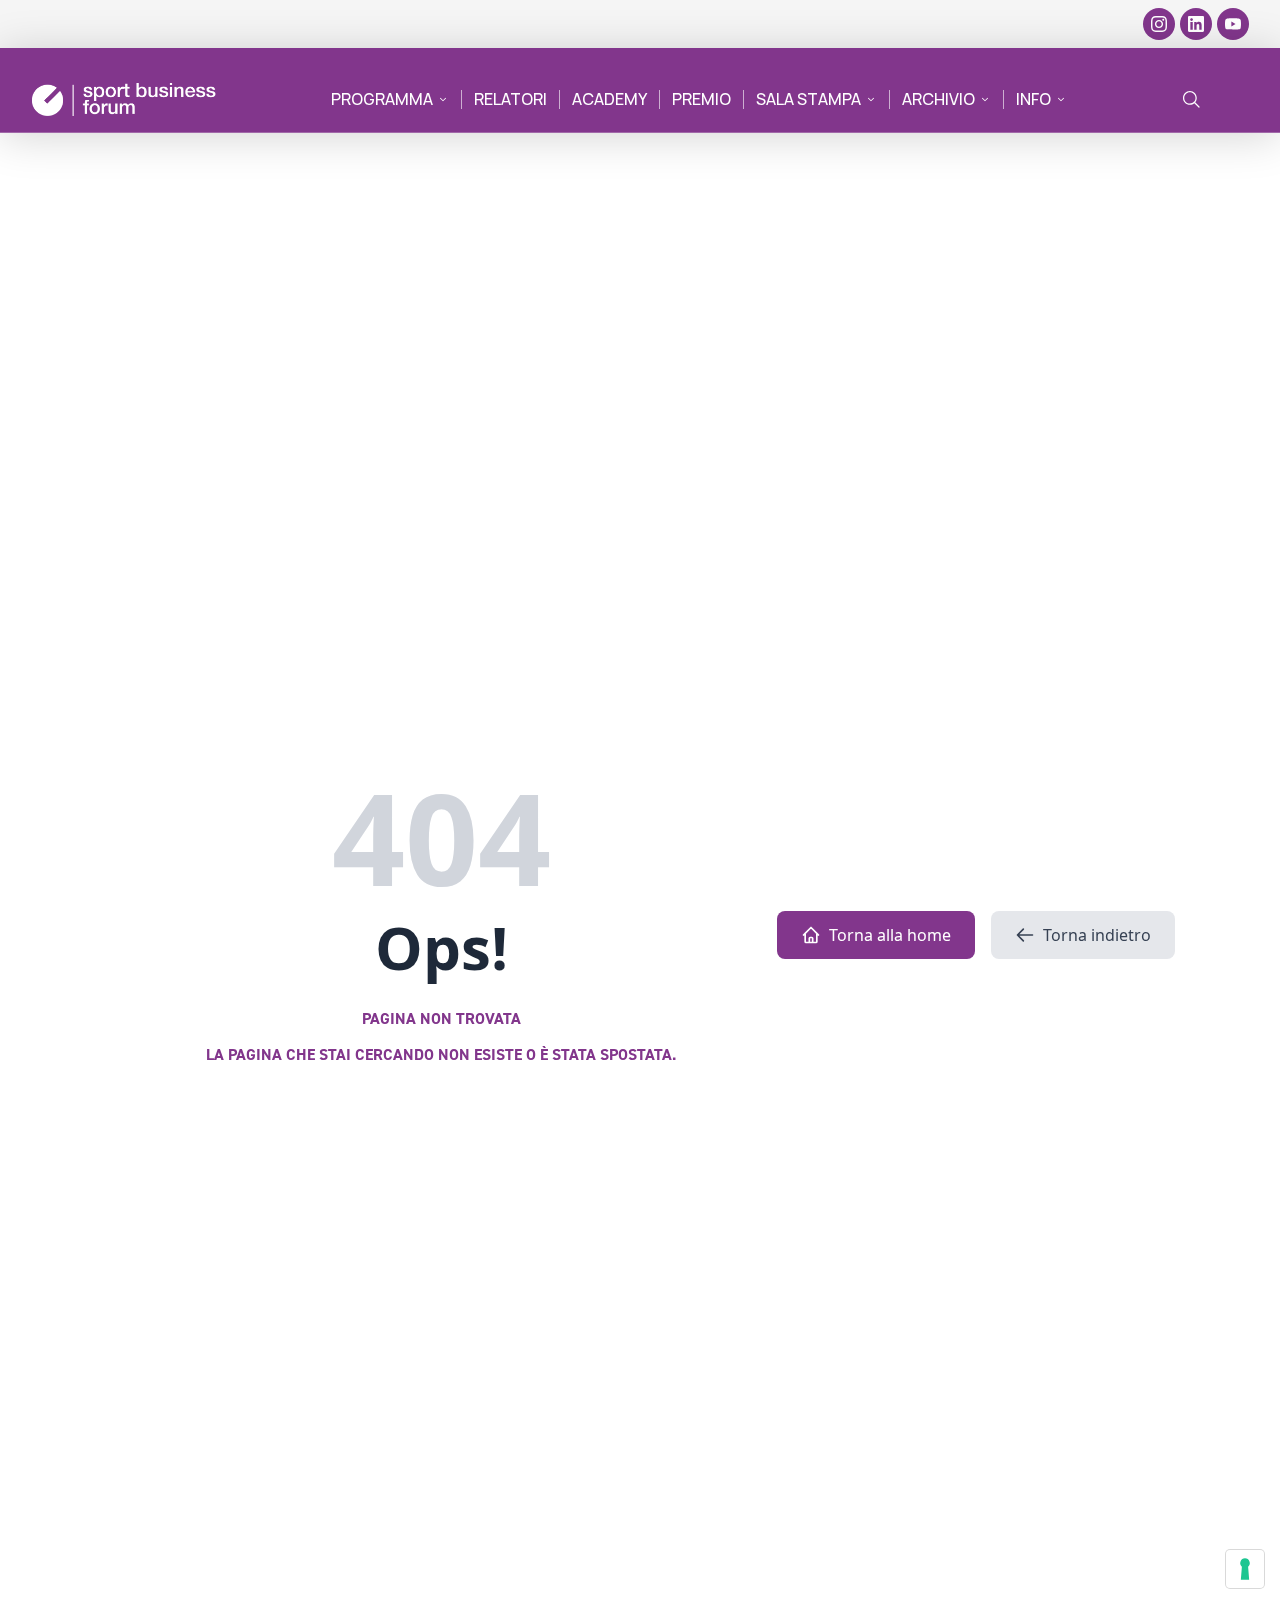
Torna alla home (890, 935)
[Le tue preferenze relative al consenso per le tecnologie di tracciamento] (1245, 1569)
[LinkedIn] (1196, 24)
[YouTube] (1233, 24)
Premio (701, 99)
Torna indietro (1097, 935)
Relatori (510, 99)
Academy (609, 99)
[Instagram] (1159, 24)
